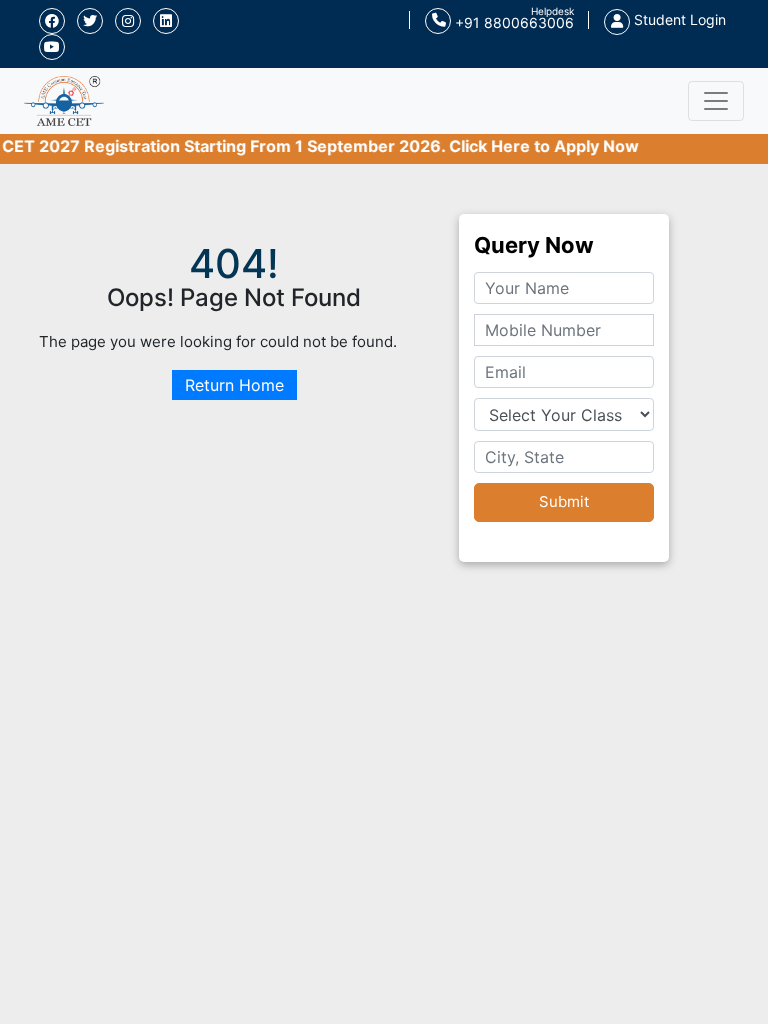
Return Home (234, 385)
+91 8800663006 (512, 22)
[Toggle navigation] (716, 101)
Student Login (678, 19)
